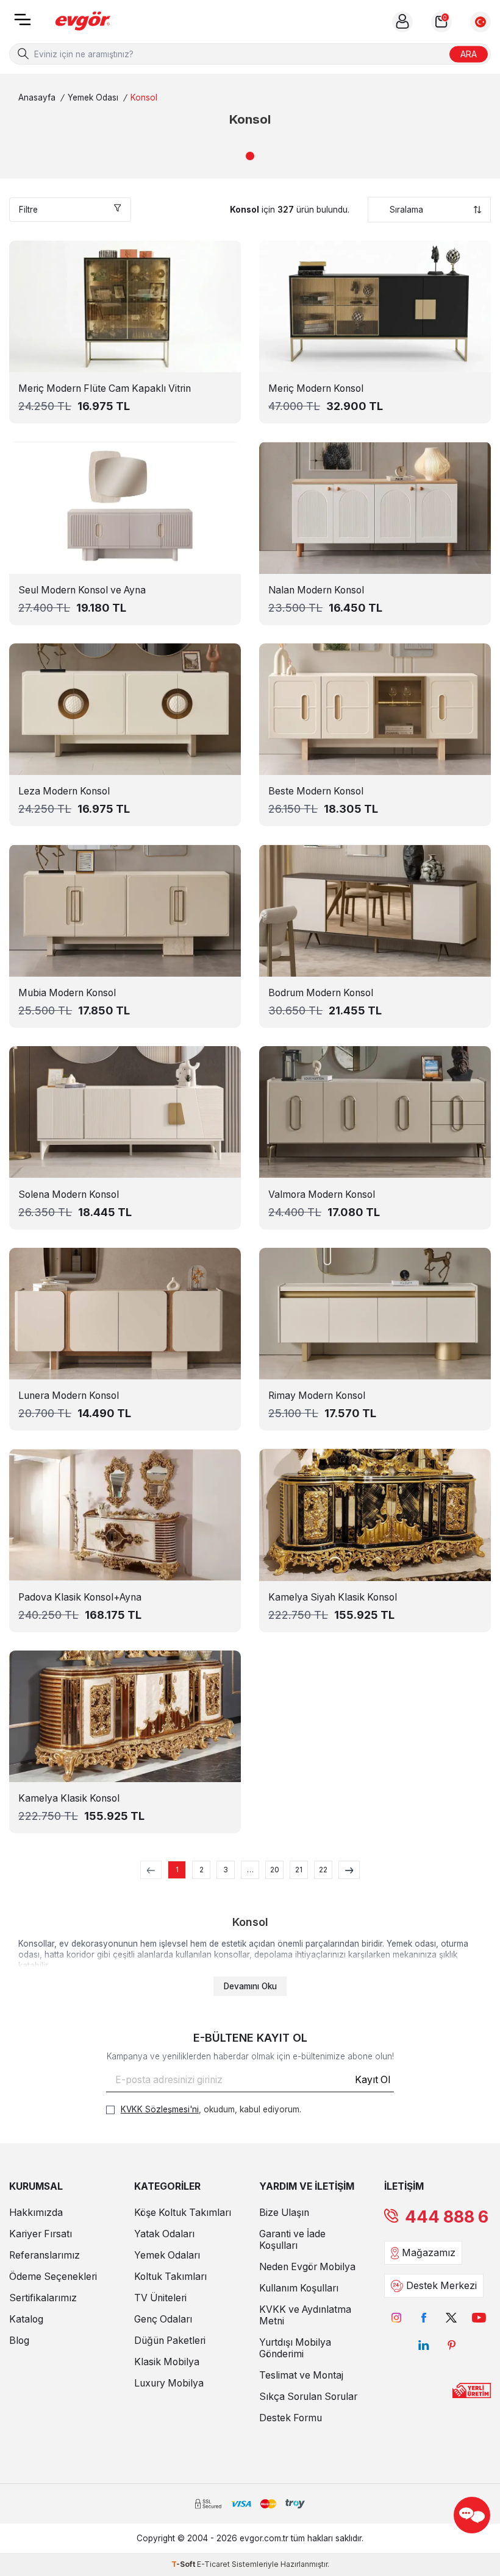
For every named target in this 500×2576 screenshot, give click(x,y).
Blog (19, 2341)
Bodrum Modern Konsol (321, 993)
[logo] (83, 22)
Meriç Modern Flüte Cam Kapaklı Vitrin (105, 388)
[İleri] (349, 1870)
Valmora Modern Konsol (322, 1194)
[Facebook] (424, 2317)
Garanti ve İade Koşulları (292, 2240)
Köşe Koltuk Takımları (183, 2213)
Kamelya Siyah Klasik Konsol (333, 1597)
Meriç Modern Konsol (316, 388)
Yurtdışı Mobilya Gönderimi (295, 2348)
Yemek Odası (93, 97)
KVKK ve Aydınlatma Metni (305, 2315)
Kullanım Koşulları (299, 2288)
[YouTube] (479, 2317)
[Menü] (23, 23)
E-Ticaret (213, 2564)
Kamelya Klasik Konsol (69, 1798)
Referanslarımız (45, 2255)
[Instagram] (397, 2317)
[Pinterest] (452, 2345)
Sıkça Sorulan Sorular (308, 2397)
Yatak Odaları (164, 2234)
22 (323, 1870)
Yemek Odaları (167, 2255)
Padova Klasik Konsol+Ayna (80, 1597)
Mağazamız (429, 2253)
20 (275, 1870)
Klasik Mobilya (167, 2362)
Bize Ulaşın (284, 2213)
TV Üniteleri (160, 2298)
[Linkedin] (424, 2345)
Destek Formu (291, 2418)
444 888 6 (447, 2217)
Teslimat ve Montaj (301, 2375)
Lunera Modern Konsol (69, 1396)
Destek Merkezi (441, 2286)
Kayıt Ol (373, 2080)
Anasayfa (37, 97)
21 (299, 1870)
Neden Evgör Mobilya (307, 2267)
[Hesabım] (402, 22)
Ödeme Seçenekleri (53, 2277)
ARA (469, 53)
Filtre (28, 210)
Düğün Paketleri (170, 2341)
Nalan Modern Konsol (316, 590)
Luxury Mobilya (169, 2383)
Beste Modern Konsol (316, 791)
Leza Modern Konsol (64, 791)
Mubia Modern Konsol (67, 993)
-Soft (184, 2564)
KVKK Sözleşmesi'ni (160, 2109)
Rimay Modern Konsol (317, 1396)
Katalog (26, 2319)
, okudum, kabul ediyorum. (211, 2109)
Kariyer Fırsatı (41, 2234)
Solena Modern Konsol (69, 1194)
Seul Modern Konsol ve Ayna (82, 590)
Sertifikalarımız (43, 2298)
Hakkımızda (36, 2213)
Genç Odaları (163, 2319)
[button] (250, 156)
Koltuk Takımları (170, 2277)
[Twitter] (452, 2317)
